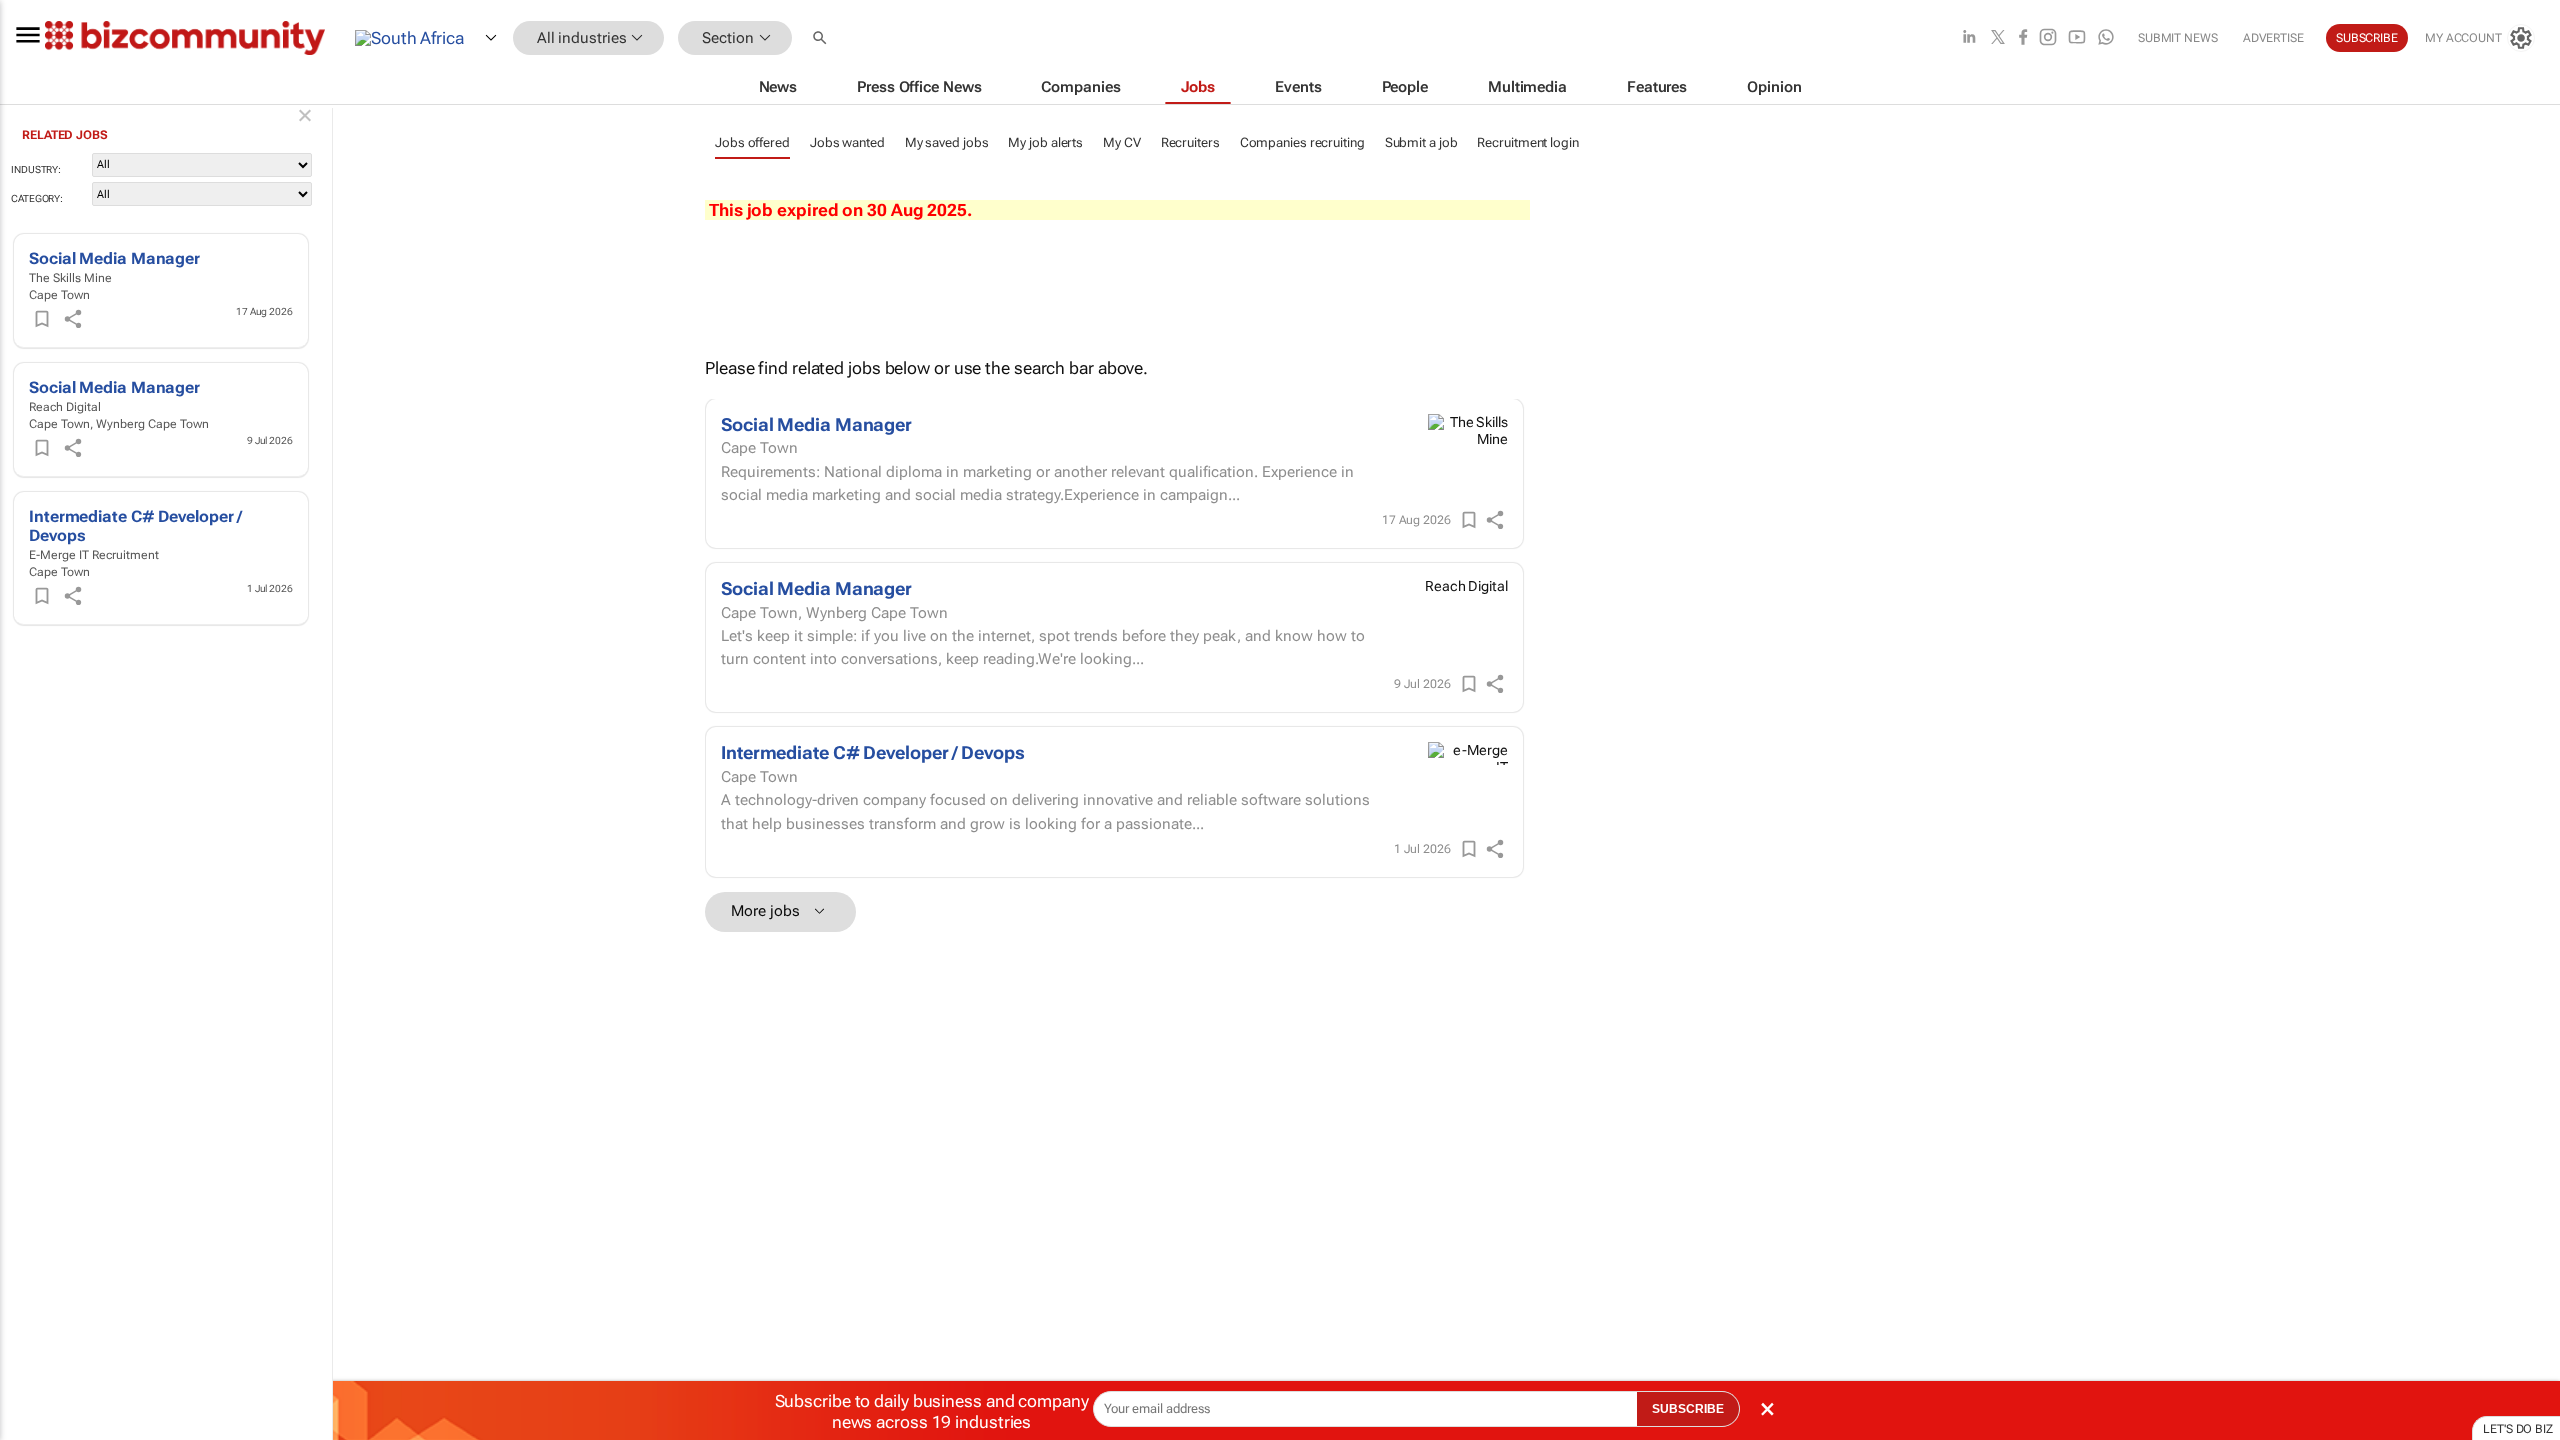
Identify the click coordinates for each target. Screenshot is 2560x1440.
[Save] (42, 319)
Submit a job (1421, 142)
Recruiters (1190, 142)
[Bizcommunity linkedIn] (1969, 38)
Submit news (2178, 38)
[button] (822, 38)
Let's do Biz (2518, 1429)
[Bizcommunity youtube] (2077, 38)
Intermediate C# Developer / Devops (873, 752)
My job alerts (1045, 142)
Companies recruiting (1302, 142)
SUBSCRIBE (1688, 1409)
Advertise (2273, 38)
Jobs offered (752, 142)
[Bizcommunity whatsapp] (2106, 38)
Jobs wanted (847, 142)
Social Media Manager (114, 258)
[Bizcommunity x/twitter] (1998, 38)
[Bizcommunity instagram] (2048, 38)
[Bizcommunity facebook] (2023, 38)
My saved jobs (947, 142)
